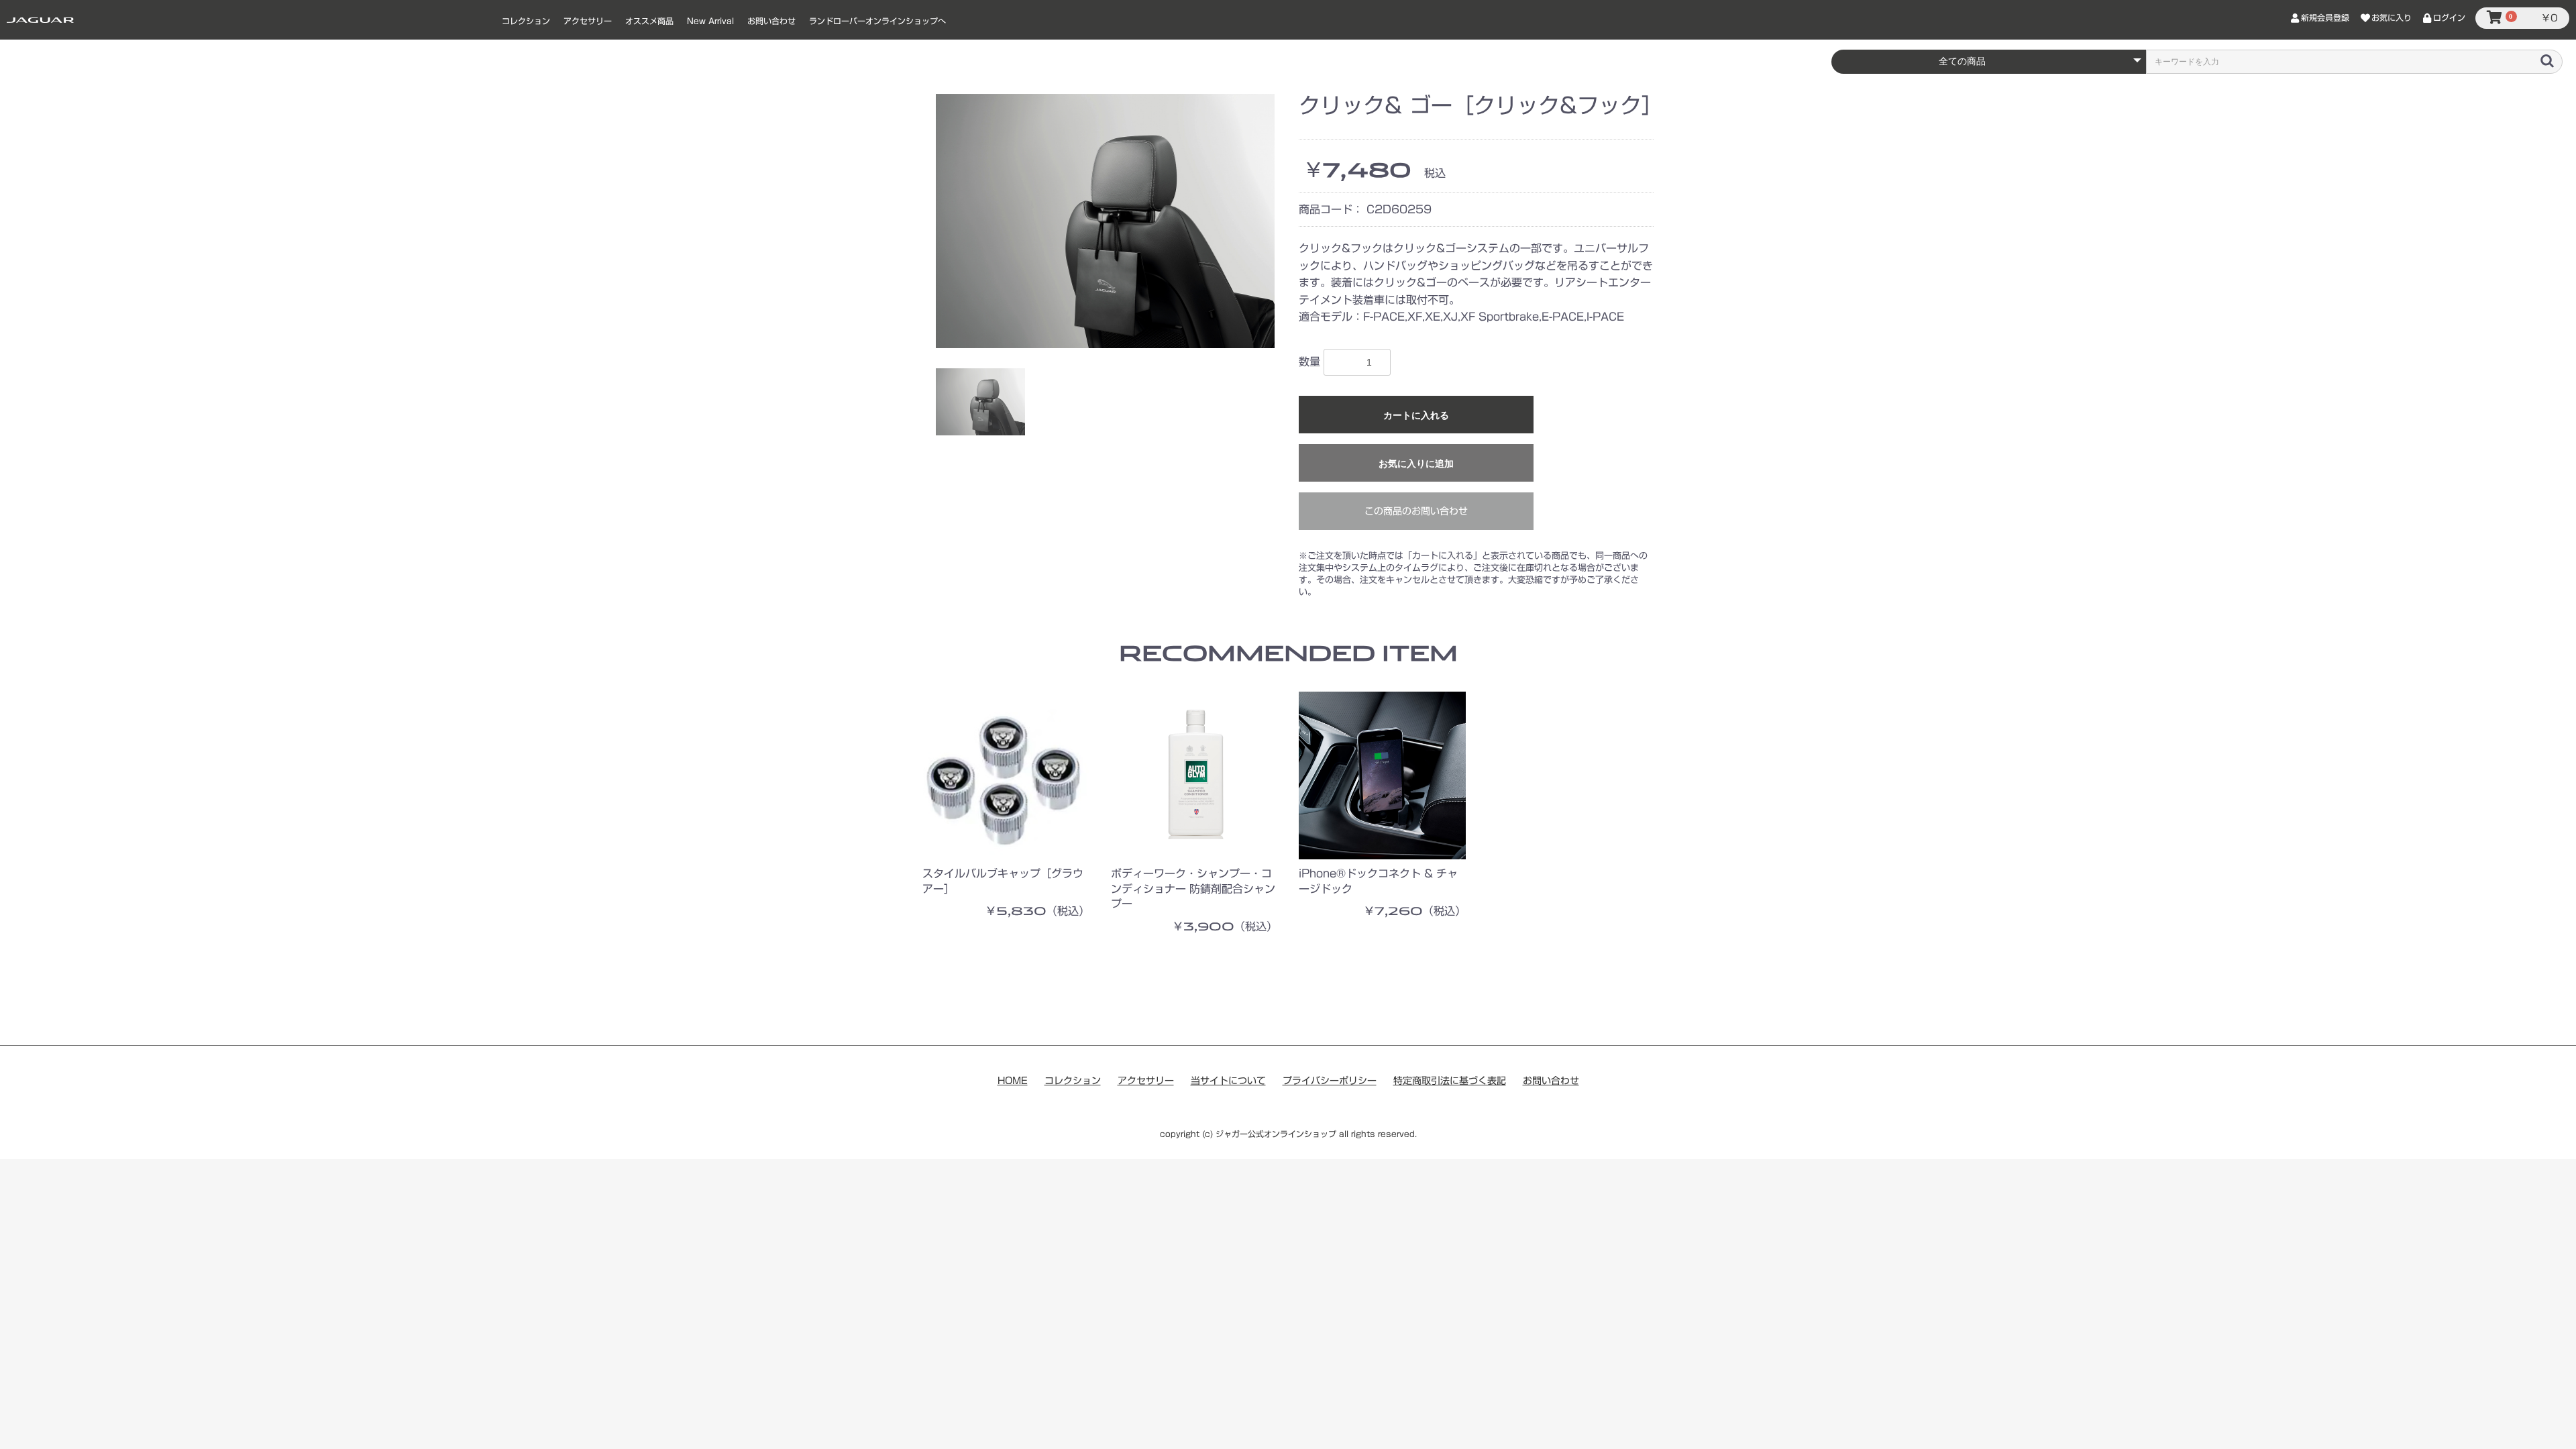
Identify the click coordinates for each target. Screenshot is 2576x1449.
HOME (1013, 1081)
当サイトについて (1228, 1081)
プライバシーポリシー (1330, 1081)
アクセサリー (588, 21)
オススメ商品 (649, 21)
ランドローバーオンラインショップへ (877, 21)
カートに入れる (1416, 415)
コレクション (526, 21)
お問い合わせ (771, 21)
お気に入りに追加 (1416, 464)
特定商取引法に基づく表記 (1450, 1081)
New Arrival (710, 21)
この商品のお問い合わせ (1416, 511)
